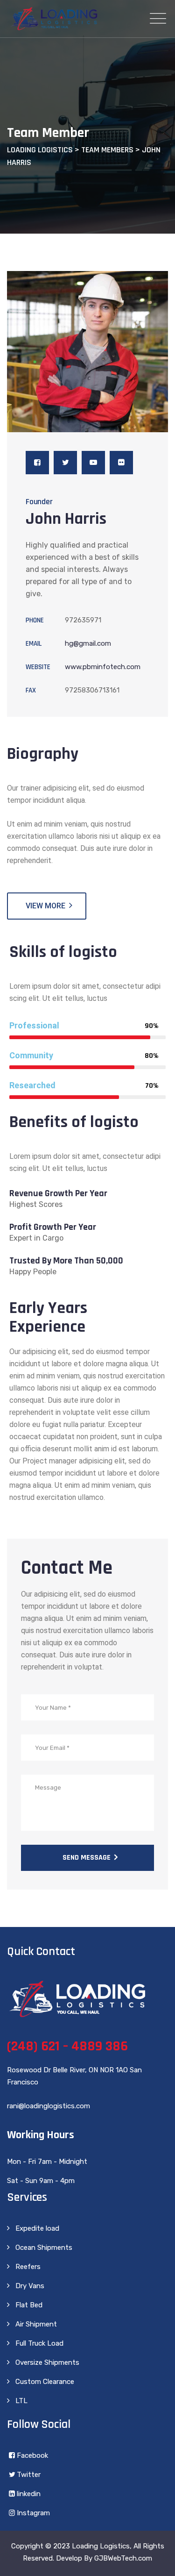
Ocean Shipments (44, 2248)
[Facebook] (37, 463)
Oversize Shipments (47, 2362)
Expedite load (37, 2228)
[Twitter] (65, 463)
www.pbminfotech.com (103, 667)
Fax (31, 690)
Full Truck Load (39, 2343)
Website (38, 667)
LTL (21, 2401)
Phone (35, 620)
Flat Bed (29, 2305)
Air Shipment (36, 2324)
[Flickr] (121, 463)
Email (34, 644)
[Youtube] (93, 463)
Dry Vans (30, 2286)
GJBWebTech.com (123, 2558)
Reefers (28, 2267)
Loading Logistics (101, 2546)
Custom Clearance (45, 2382)
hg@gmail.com (88, 643)
